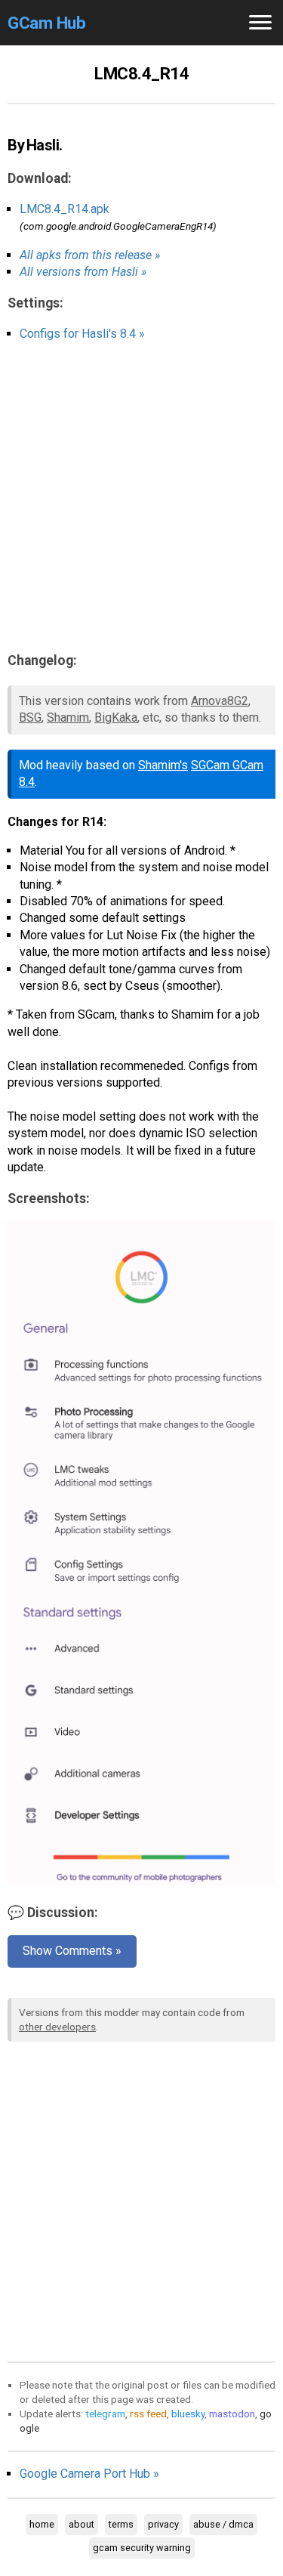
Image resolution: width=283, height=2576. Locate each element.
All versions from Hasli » (83, 272)
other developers (57, 2027)
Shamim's (163, 765)
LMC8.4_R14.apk (65, 209)
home (42, 2524)
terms (121, 2524)
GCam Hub (46, 23)
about (82, 2524)
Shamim (68, 717)
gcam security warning (142, 2548)
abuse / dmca (223, 2524)
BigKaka (116, 717)
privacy (163, 2524)
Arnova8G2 (220, 701)
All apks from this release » (90, 255)
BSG (30, 717)
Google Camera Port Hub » (89, 2474)
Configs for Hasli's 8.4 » (82, 334)
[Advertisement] (141, 497)
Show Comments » (72, 1951)
